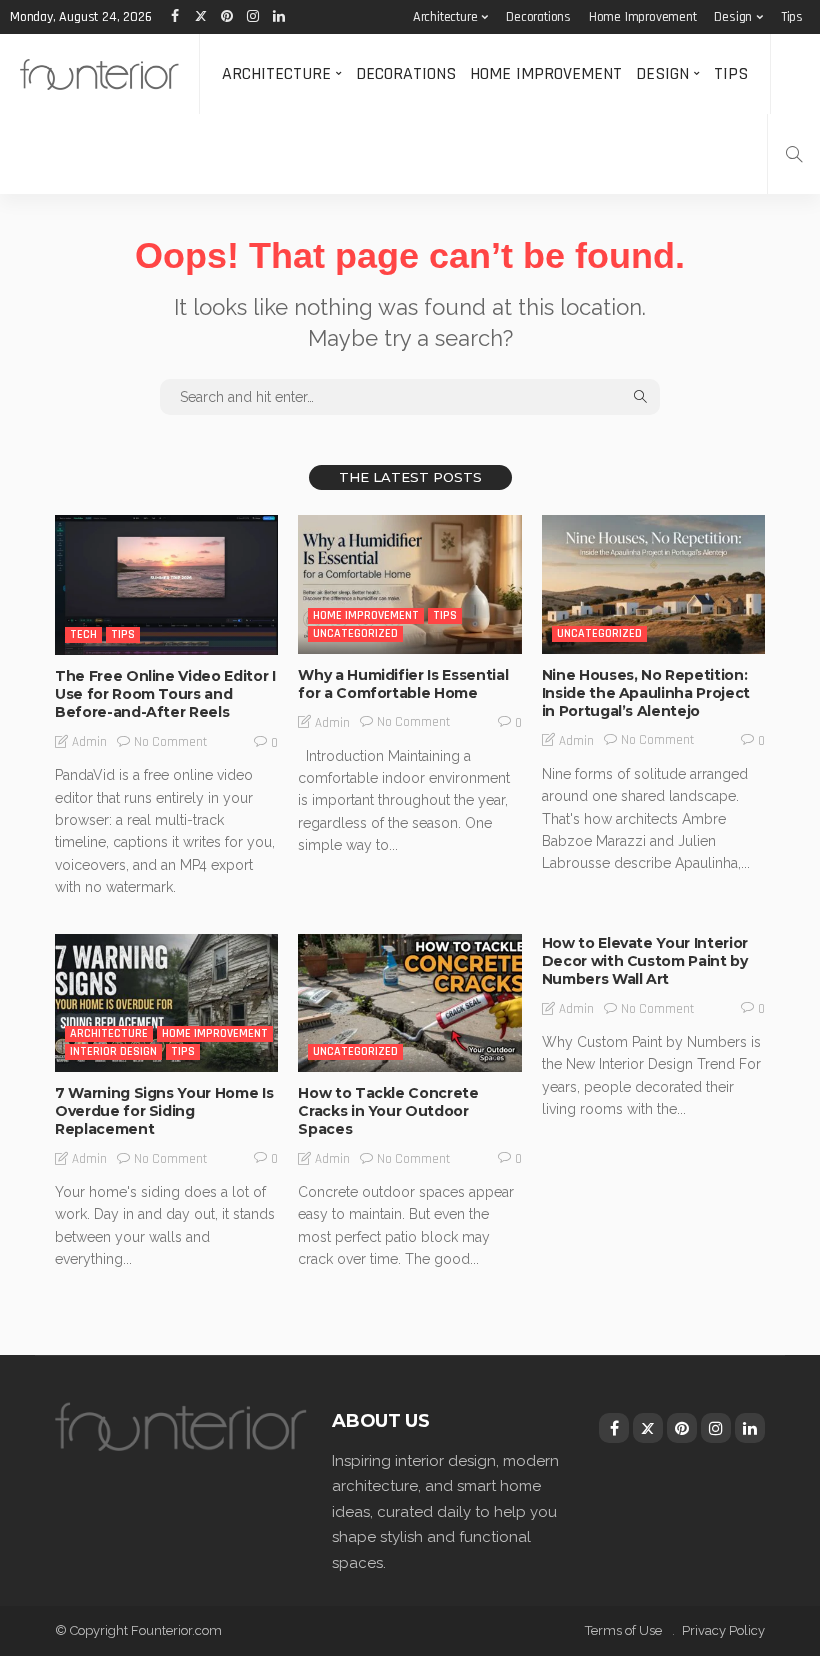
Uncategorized (355, 633)
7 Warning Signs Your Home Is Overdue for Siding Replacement (164, 1111)
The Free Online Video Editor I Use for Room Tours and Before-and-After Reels (165, 694)
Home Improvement (643, 17)
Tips (792, 17)
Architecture (445, 17)
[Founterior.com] (99, 74)
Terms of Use (623, 1630)
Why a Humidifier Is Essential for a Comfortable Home (403, 684)
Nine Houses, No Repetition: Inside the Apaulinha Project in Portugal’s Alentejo (646, 693)
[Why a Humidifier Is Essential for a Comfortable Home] (409, 584)
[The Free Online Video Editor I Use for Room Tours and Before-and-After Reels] (166, 585)
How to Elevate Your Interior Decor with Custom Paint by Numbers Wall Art (645, 961)
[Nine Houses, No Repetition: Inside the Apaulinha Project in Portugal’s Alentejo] (653, 584)
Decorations (538, 17)
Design (733, 17)
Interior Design (113, 1051)
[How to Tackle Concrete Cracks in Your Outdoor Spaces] (409, 1003)
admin (89, 742)
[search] (794, 154)
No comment (170, 742)
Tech (83, 634)
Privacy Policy (723, 1630)
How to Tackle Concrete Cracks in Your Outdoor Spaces (388, 1111)
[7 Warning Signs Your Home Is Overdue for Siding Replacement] (166, 1003)
